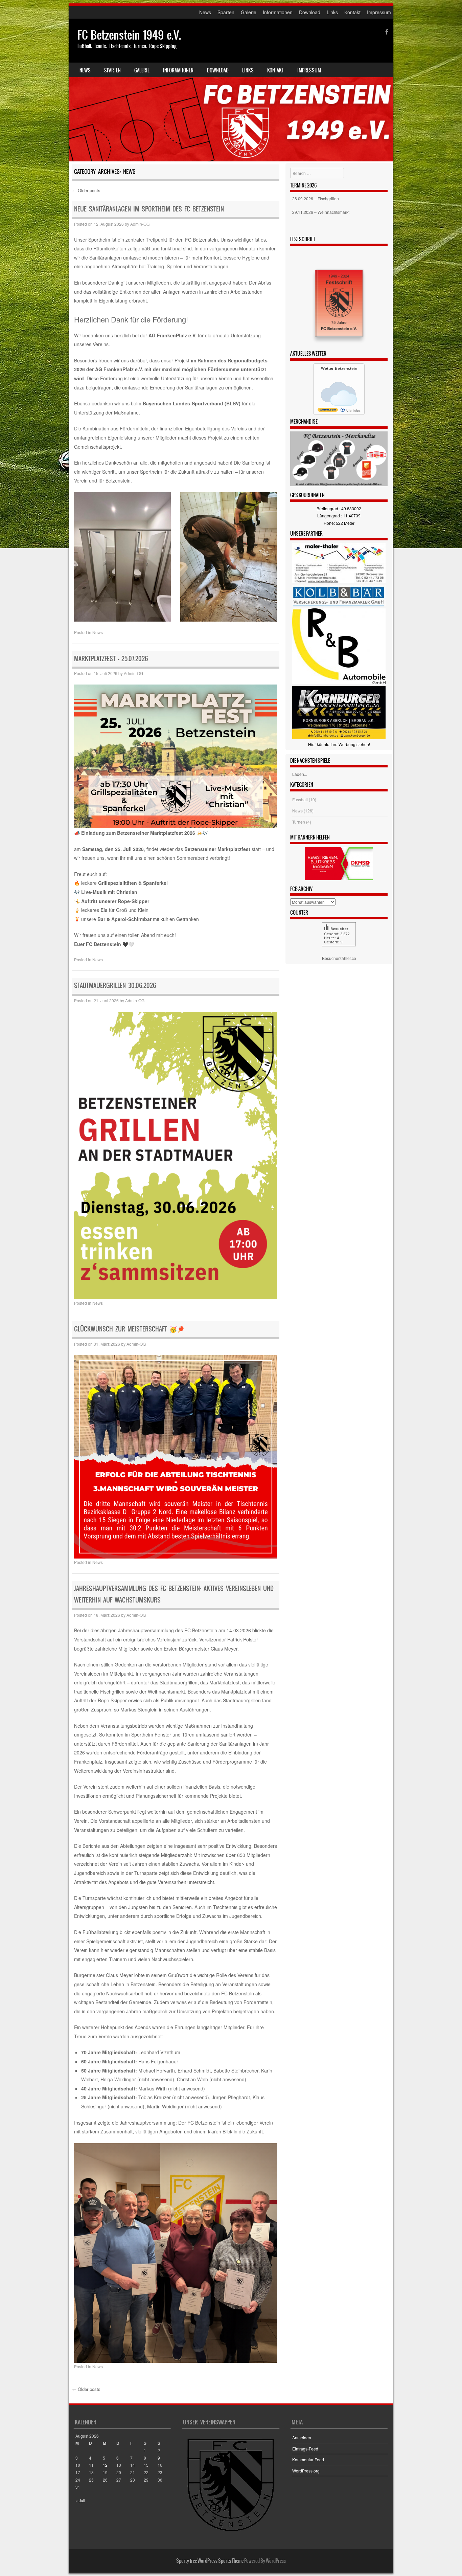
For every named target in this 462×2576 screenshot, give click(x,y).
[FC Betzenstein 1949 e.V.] (231, 90)
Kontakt (352, 12)
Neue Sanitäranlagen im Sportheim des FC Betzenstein (149, 209)
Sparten (226, 12)
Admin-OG (140, 224)
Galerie (249, 12)
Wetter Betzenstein (339, 368)
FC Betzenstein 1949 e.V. (129, 35)
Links (332, 12)
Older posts (86, 190)
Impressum (379, 12)
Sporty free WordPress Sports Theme (210, 2561)
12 (105, 2465)
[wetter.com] (328, 410)
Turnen (299, 822)
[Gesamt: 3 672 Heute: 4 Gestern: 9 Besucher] (339, 951)
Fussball (300, 799)
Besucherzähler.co (339, 958)
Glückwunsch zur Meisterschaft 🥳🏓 (129, 1329)
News (205, 12)
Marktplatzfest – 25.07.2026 (111, 659)
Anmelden (302, 2437)
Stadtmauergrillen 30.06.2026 (115, 985)
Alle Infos (353, 410)
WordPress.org (306, 2471)
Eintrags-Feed (305, 2449)
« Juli (80, 2500)
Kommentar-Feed (308, 2459)
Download (310, 12)
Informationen (278, 12)
